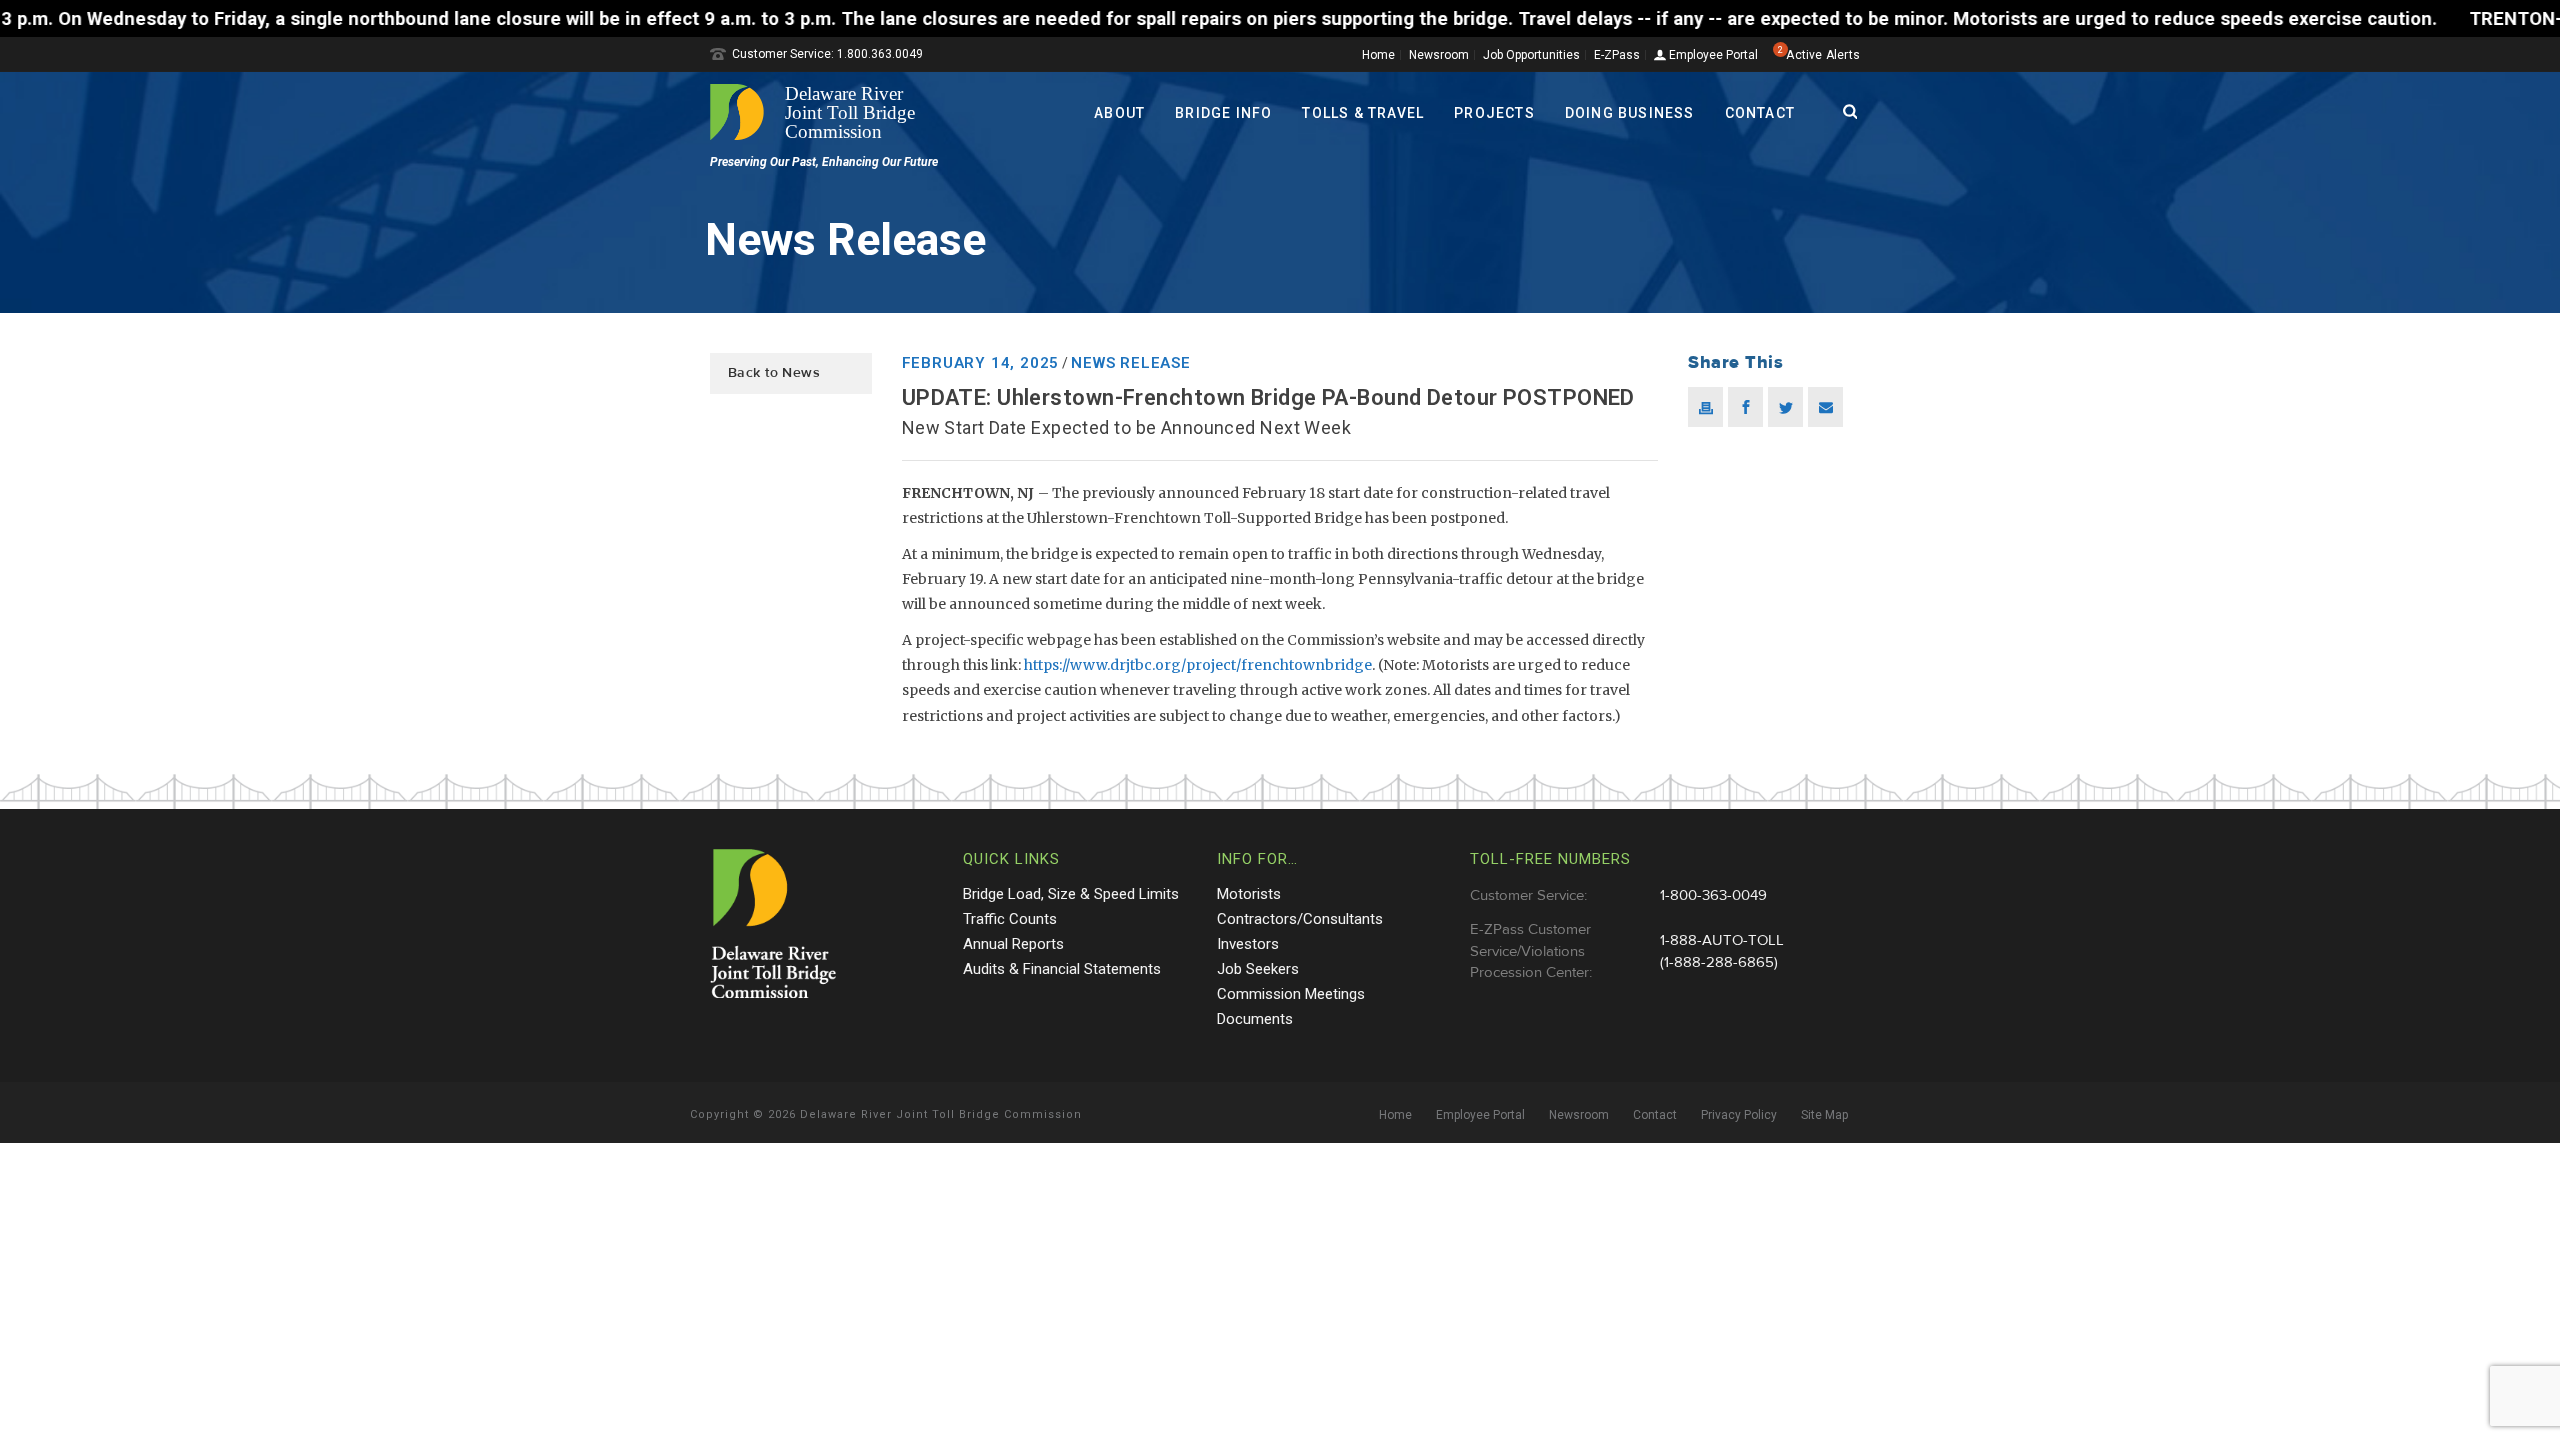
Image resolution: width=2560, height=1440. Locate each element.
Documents (1255, 1019)
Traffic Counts (1010, 919)
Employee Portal (1712, 55)
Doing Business (1630, 113)
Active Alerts (1823, 55)
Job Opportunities (1531, 55)
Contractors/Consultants (1300, 919)
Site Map (1824, 1115)
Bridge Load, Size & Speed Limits (1071, 894)
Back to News (774, 373)
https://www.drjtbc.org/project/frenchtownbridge (1198, 665)
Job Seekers (1258, 969)
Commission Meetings (1291, 994)
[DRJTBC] (820, 112)
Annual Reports (1013, 944)
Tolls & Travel (1363, 113)
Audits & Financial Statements (1062, 969)
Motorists (1249, 894)
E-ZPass (1617, 55)
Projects (1494, 113)
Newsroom (1439, 55)
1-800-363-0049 (1713, 895)
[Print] (1705, 407)
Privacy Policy (1739, 1115)
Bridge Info (1223, 113)
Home (1378, 55)
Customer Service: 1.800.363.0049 (827, 54)
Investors (1248, 944)
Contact (1760, 113)
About (1119, 113)
